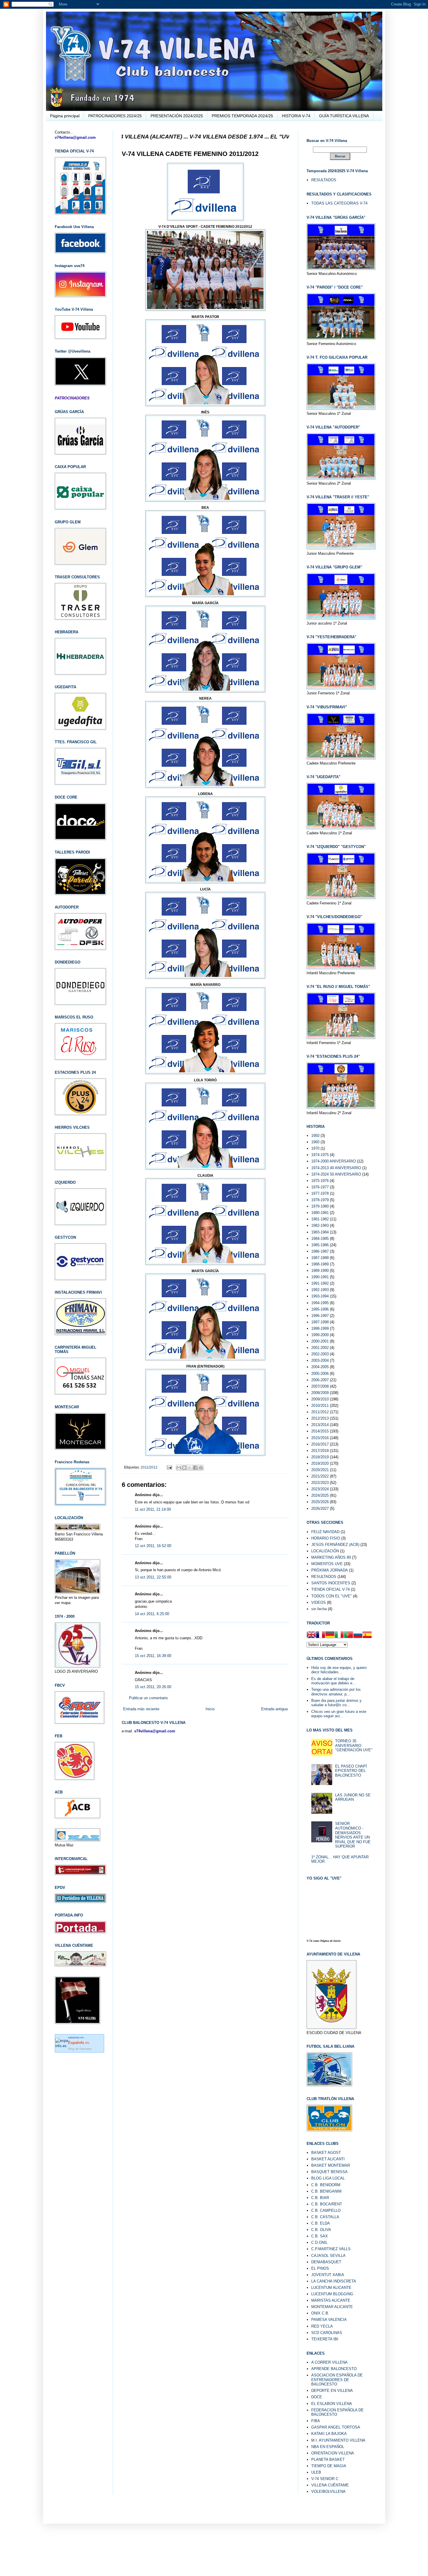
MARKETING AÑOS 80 (331, 1557)
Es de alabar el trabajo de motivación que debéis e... (334, 1681)
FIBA (316, 2421)
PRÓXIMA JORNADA (330, 1570)
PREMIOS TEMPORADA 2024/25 (242, 116)
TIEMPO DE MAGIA (329, 2466)
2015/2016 (320, 1438)
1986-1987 (320, 1251)
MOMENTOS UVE (327, 1564)
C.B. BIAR (320, 2198)
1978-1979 (320, 1200)
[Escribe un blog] (184, 1468)
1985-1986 (320, 1245)
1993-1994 (320, 1296)
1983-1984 (320, 1232)
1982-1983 (320, 1225)
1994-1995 (320, 1303)
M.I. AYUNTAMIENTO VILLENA (338, 2440)
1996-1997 (320, 1316)
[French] (321, 1635)
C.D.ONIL (319, 2242)
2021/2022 (320, 1476)
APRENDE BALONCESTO (334, 2369)
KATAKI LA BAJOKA (329, 2434)
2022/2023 (320, 1483)
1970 (315, 1148)
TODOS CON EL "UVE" (331, 1596)
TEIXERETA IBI (325, 2339)
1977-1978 (320, 1193)
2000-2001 (320, 1341)
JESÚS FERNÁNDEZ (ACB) (335, 1545)
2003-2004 (320, 1360)
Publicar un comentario (148, 1698)
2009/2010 (320, 1399)
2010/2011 (320, 1406)
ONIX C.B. (320, 2313)
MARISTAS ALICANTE (331, 2300)
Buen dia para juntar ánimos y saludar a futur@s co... (336, 1703)
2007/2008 (320, 1386)
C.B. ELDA (321, 2223)
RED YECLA (322, 2326)
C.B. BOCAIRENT (327, 2204)
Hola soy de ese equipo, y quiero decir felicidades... (339, 1670)
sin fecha (319, 1609)
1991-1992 (320, 1283)
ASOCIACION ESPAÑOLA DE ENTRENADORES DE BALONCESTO (337, 2380)
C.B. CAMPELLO (326, 2210)
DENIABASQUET (326, 2262)
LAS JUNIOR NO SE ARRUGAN (353, 1797)
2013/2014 (320, 1425)
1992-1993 (320, 1290)
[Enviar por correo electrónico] (179, 1468)
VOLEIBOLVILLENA (328, 2491)
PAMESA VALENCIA (329, 2320)
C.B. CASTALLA (325, 2217)
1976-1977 (320, 1187)
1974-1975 (320, 1155)
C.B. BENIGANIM (326, 2191)
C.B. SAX (320, 2236)
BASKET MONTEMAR (331, 2165)
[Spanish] (367, 1635)
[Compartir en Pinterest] (201, 1468)
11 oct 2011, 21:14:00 (153, 1509)
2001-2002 (320, 1348)
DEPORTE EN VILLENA (332, 2391)
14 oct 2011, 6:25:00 (152, 1614)
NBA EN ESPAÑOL (328, 2447)
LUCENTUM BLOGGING (332, 2294)
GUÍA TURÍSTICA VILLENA (344, 116)
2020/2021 (320, 1470)
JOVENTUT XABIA (328, 2275)
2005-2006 (320, 1374)
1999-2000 (320, 1335)
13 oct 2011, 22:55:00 (153, 1577)
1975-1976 (320, 1181)
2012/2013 (320, 1418)
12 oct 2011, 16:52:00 (153, 1546)
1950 (315, 1136)
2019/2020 (320, 1463)
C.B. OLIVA (321, 2230)
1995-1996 (320, 1309)
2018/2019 (320, 1457)
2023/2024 (320, 1489)
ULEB (316, 2472)
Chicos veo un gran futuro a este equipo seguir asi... (339, 1714)
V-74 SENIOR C (325, 2479)
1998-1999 (320, 1328)
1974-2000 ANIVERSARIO (334, 1161)
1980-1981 (320, 1213)
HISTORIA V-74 (296, 116)
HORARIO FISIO (326, 1538)
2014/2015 (320, 1431)
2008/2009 (320, 1393)
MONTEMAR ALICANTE (332, 2307)
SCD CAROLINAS (327, 2333)
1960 (315, 1142)
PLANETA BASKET (328, 2459)
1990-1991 (320, 1277)
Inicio (210, 1709)
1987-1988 (320, 1258)
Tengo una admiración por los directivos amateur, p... (336, 1692)
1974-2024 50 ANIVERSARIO (336, 1174)
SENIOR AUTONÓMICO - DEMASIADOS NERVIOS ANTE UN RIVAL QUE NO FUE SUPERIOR (353, 1835)
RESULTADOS (324, 180)
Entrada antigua (274, 1709)
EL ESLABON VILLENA (332, 2404)
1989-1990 (320, 1271)
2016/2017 (320, 1444)
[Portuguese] (349, 1635)
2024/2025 (320, 1495)
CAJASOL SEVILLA (328, 2256)
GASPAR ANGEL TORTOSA (336, 2427)
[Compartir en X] (190, 1468)
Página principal (65, 116)
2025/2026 (320, 1502)
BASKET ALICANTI (328, 2159)
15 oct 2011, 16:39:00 (153, 1656)
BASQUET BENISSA (329, 2172)
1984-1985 (320, 1239)
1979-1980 (320, 1206)
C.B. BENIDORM (326, 2185)
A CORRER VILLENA (329, 2362)
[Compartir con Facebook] (195, 1468)
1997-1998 (320, 1322)
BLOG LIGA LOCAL (328, 2178)
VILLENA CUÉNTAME (330, 2485)
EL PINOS (320, 2268)
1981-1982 (320, 1219)
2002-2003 (320, 1354)
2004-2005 (320, 1367)
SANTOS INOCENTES (331, 1583)
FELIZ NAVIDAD (325, 1532)
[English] (311, 1635)
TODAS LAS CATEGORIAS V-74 (339, 203)
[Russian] (358, 1635)
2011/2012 (149, 1467)
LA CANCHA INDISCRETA (334, 2281)
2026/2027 (320, 1509)
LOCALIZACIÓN (325, 1551)
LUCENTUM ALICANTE (331, 2288)
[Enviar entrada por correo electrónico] (169, 1467)
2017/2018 (320, 1451)
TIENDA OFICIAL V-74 (330, 1589)
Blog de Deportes (80, 2049)
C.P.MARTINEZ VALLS (331, 2249)
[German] (330, 1635)
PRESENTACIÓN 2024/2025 (177, 116)
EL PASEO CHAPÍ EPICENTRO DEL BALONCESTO (351, 1771)
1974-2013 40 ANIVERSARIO (336, 1168)
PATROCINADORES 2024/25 (115, 116)
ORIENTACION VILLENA (333, 2453)
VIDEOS (319, 1602)
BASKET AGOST (326, 2153)
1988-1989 (320, 1264)
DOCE (317, 2397)
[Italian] (339, 1635)
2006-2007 (320, 1380)
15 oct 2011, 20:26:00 (153, 1687)
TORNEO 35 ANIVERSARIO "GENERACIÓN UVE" (354, 1745)
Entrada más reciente (141, 1709)
